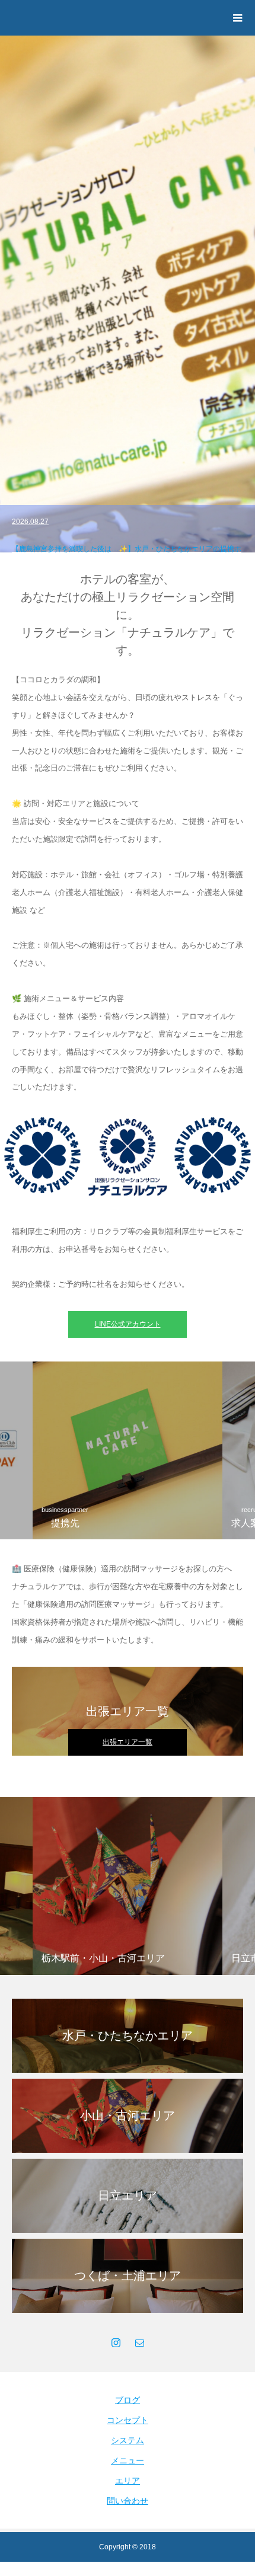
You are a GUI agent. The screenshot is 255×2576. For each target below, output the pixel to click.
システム (128, 2440)
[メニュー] (237, 18)
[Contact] (139, 2342)
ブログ (128, 2400)
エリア (128, 2481)
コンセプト (128, 2420)
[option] (128, 294)
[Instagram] (116, 2342)
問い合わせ (128, 2501)
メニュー (128, 2460)
